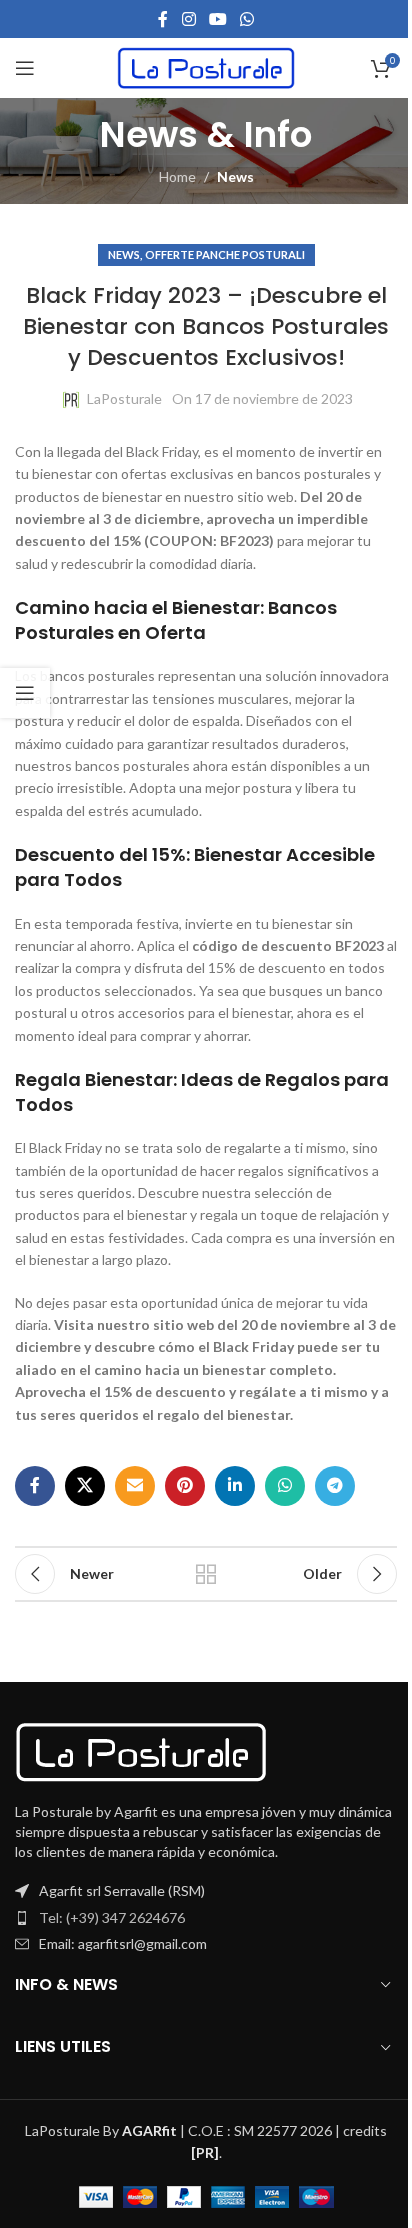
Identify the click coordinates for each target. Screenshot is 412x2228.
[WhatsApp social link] (247, 19)
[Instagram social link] (188, 19)
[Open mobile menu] (25, 68)
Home (177, 176)
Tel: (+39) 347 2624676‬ (112, 1917)
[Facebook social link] (163, 19)
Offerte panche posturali (225, 254)
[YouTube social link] (217, 19)
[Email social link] (135, 1486)
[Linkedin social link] (235, 1486)
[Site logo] (206, 66)
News (235, 176)
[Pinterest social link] (185, 1486)
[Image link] (141, 1750)
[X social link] (85, 1486)
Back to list (206, 1574)
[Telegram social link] (335, 1486)
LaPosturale (124, 398)
